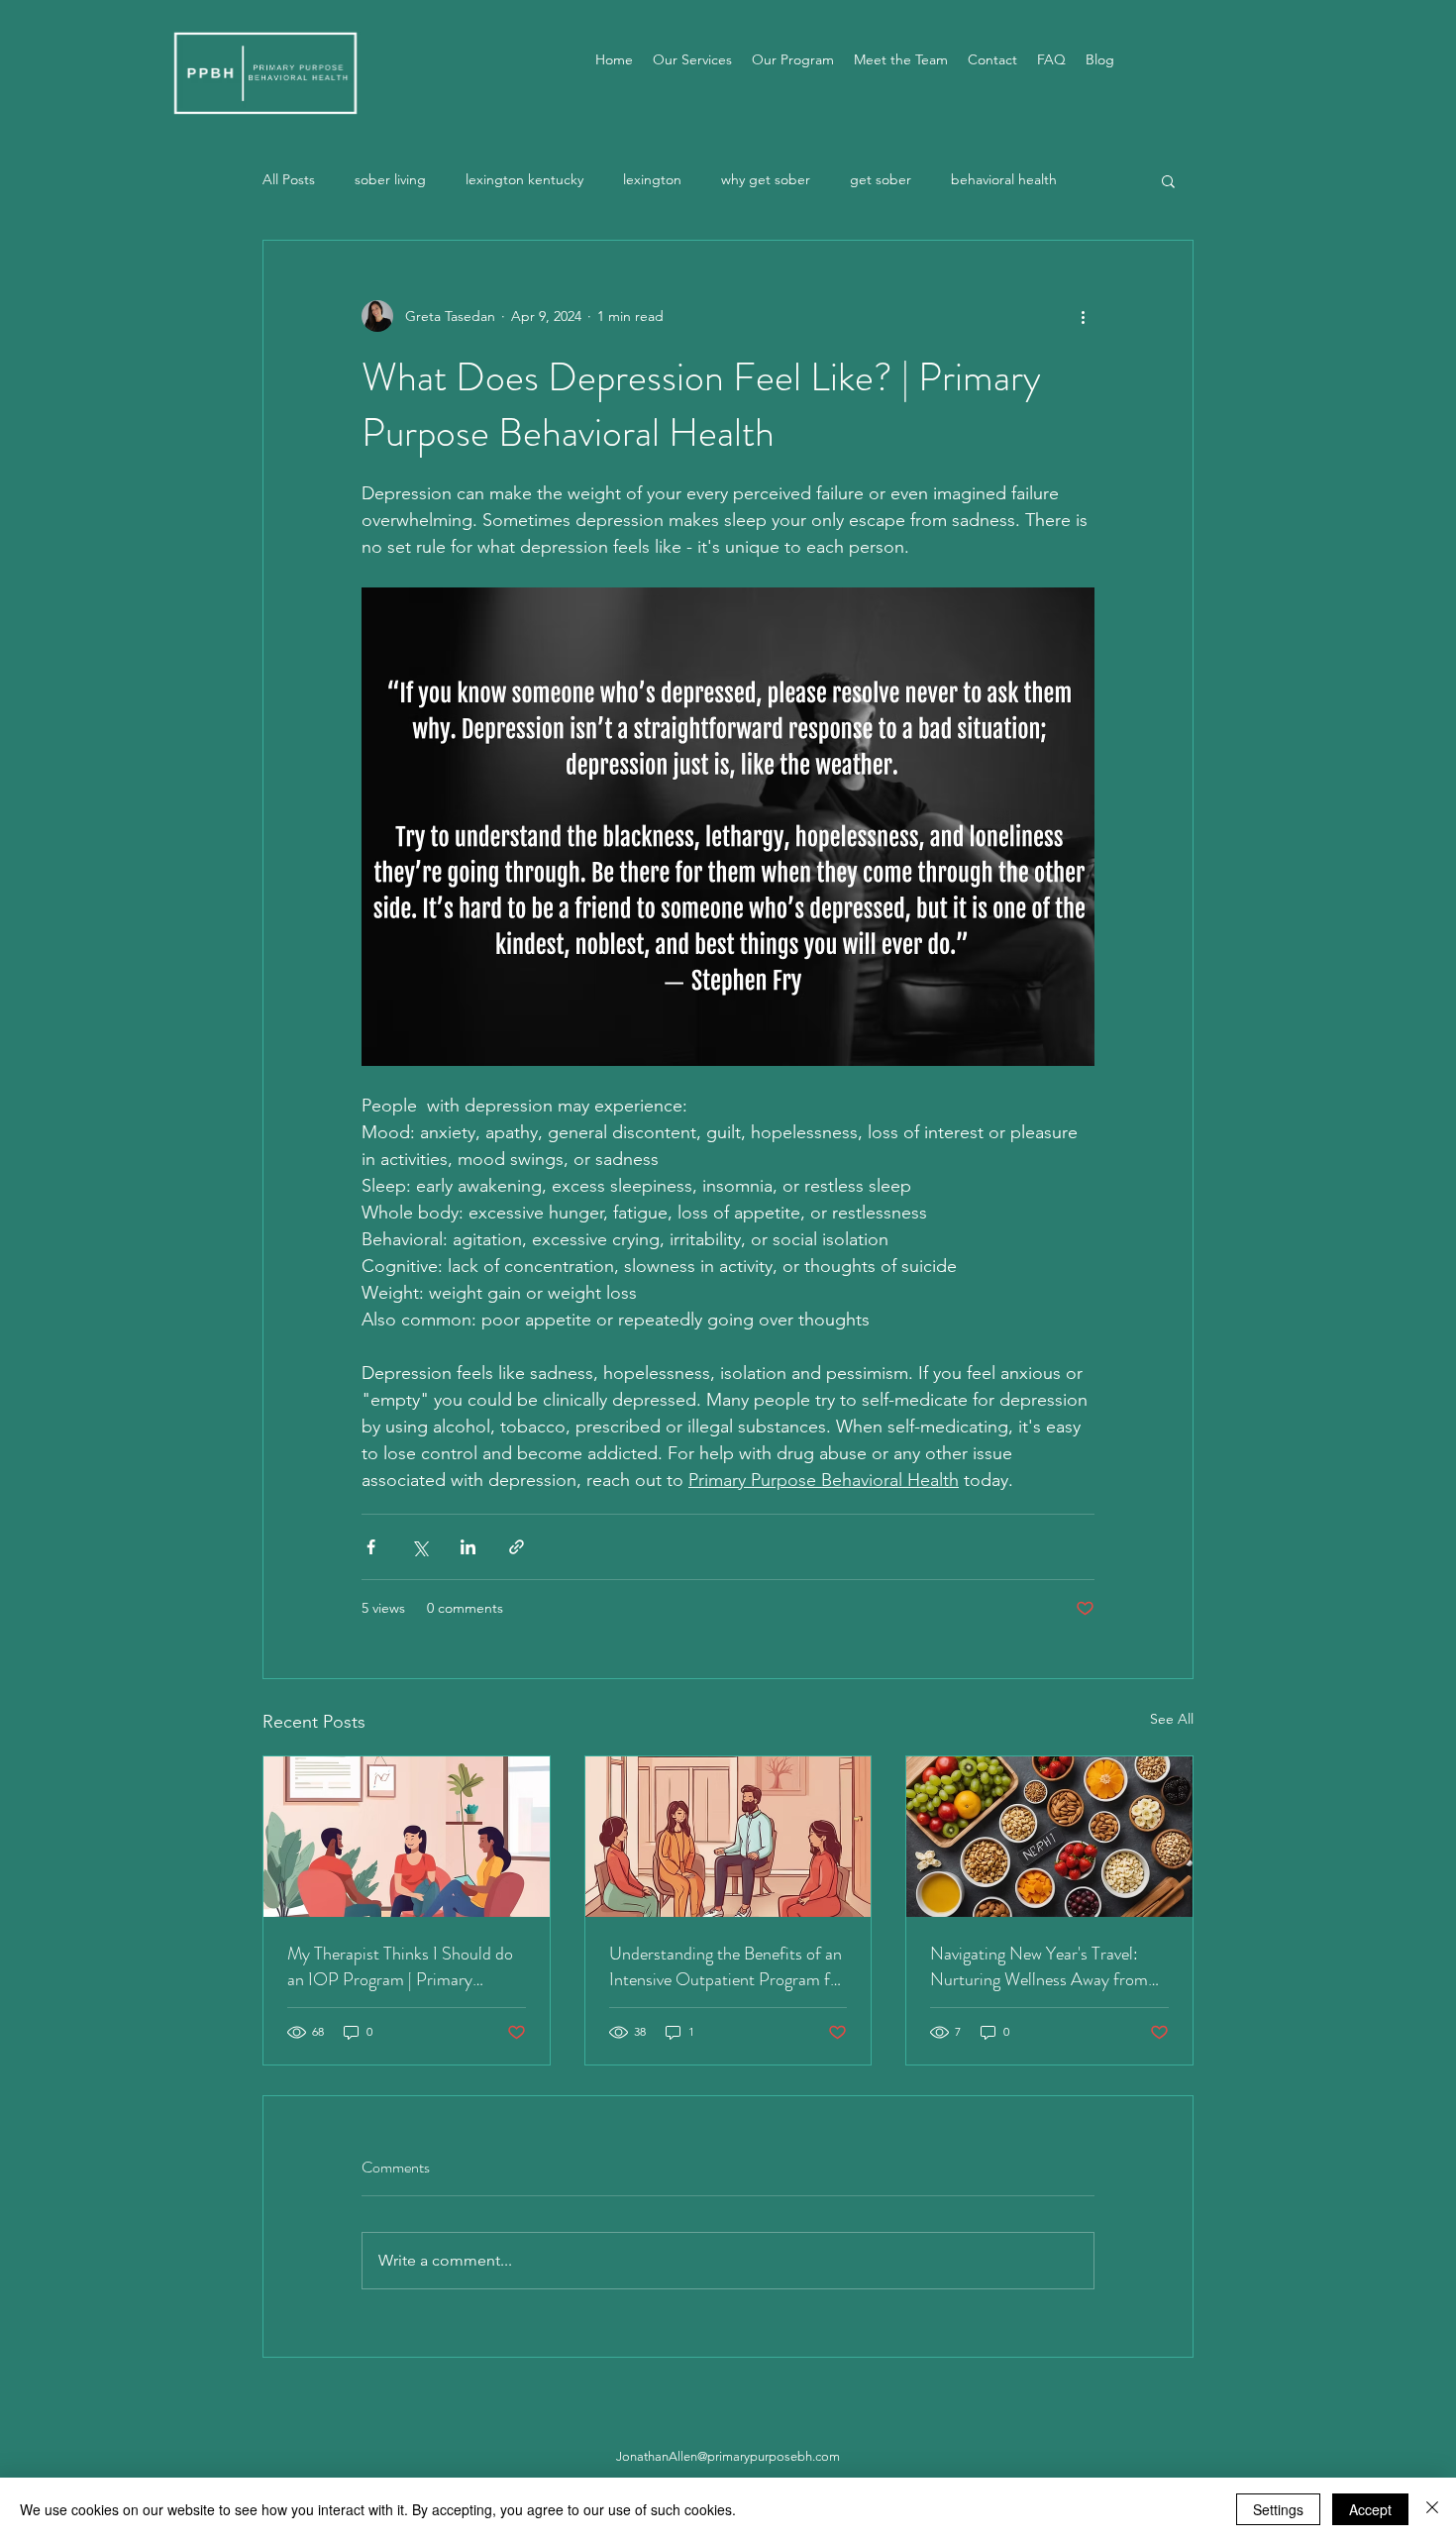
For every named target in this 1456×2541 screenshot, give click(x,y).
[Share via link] (517, 1547)
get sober (881, 179)
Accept (1370, 2509)
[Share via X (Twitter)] (419, 1547)
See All (1172, 1719)
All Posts (289, 179)
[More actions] (1083, 316)
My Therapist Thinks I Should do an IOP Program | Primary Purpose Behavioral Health (400, 1966)
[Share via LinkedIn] (468, 1547)
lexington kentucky (524, 179)
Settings (1278, 2509)
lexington (652, 179)
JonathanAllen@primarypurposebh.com (728, 2456)
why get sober (766, 179)
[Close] (1432, 2509)
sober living (390, 179)
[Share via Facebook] (371, 1547)
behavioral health (1004, 179)
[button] (1168, 180)
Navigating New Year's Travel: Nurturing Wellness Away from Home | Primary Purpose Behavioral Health (1039, 1966)
